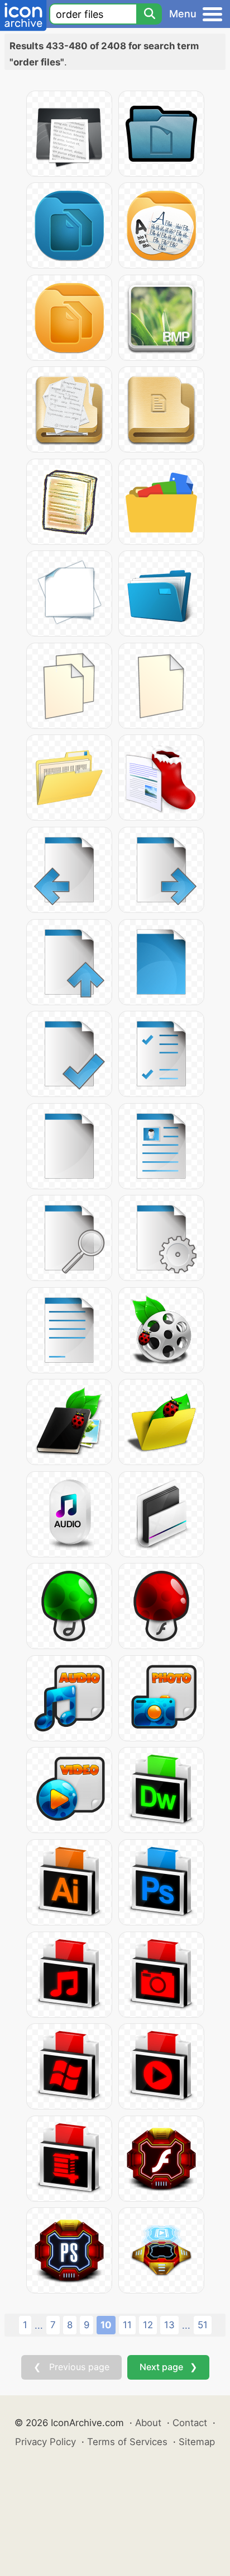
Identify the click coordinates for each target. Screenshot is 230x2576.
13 (169, 2325)
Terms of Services (127, 2442)
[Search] (149, 14)
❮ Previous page (71, 2367)
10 (106, 2325)
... (39, 2325)
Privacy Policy (45, 2442)
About (148, 2423)
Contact (190, 2423)
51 (203, 2325)
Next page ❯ (168, 2367)
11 (127, 2325)
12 (148, 2325)
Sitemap (197, 2442)
